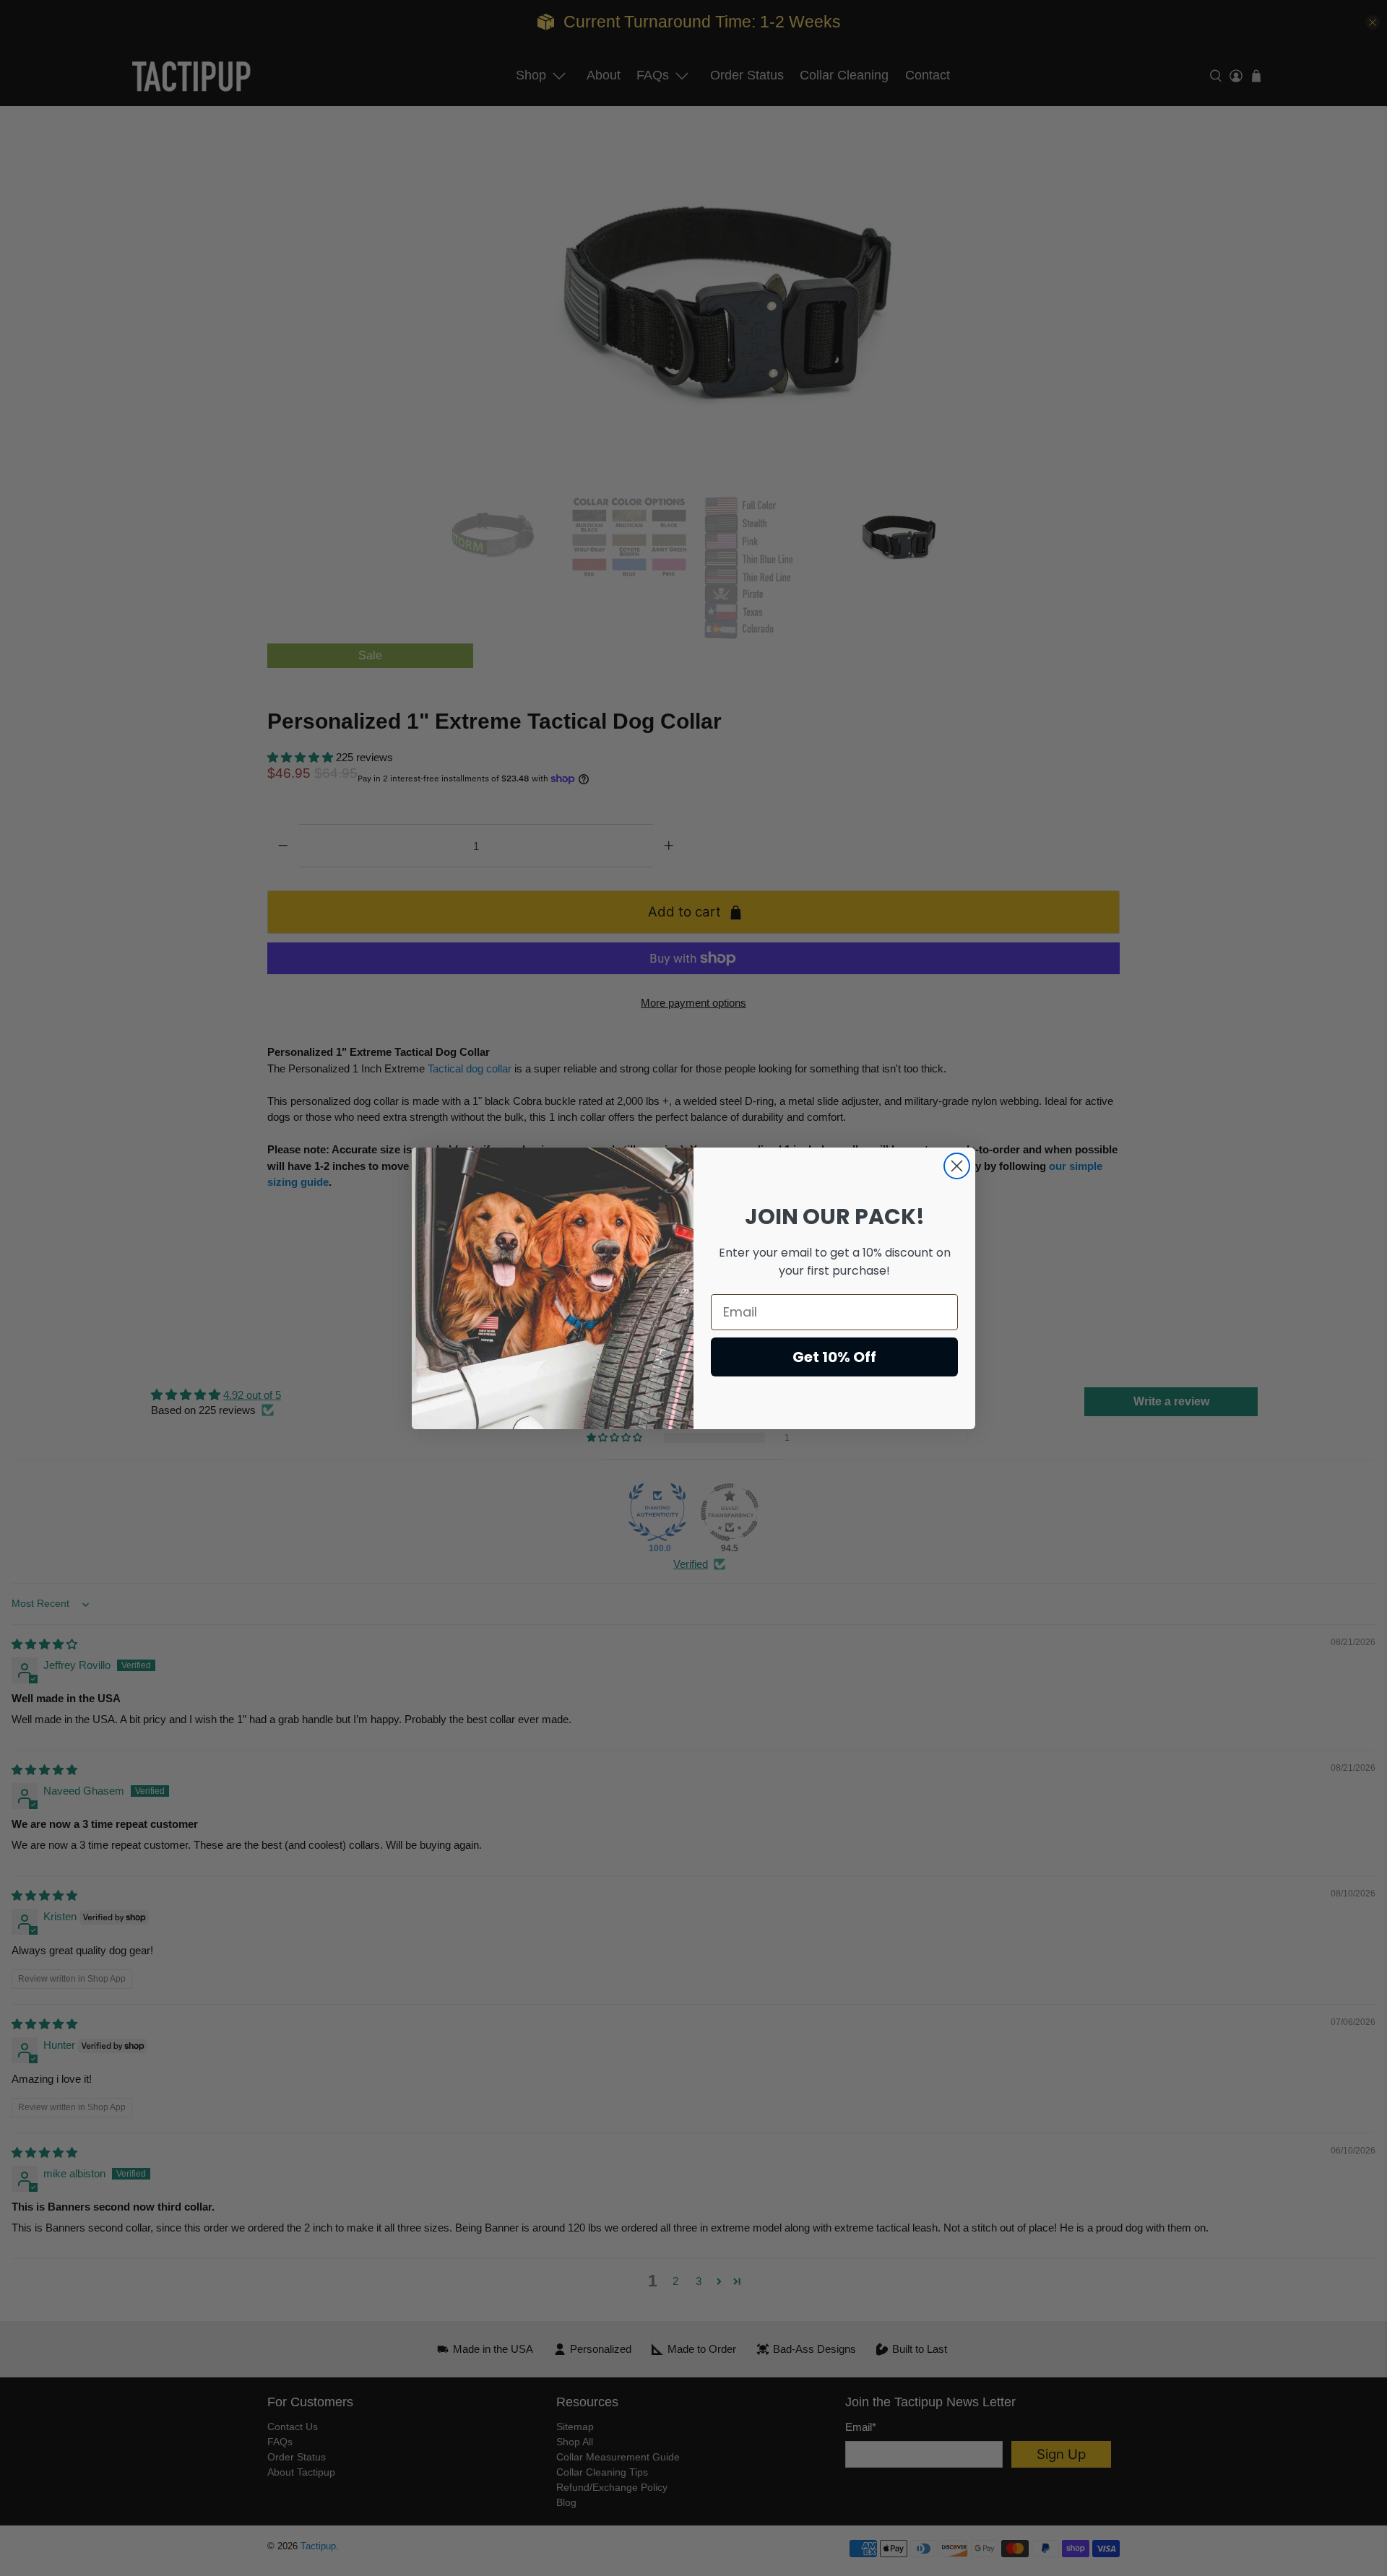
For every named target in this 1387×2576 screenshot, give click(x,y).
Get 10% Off (834, 1357)
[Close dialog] (957, 1166)
